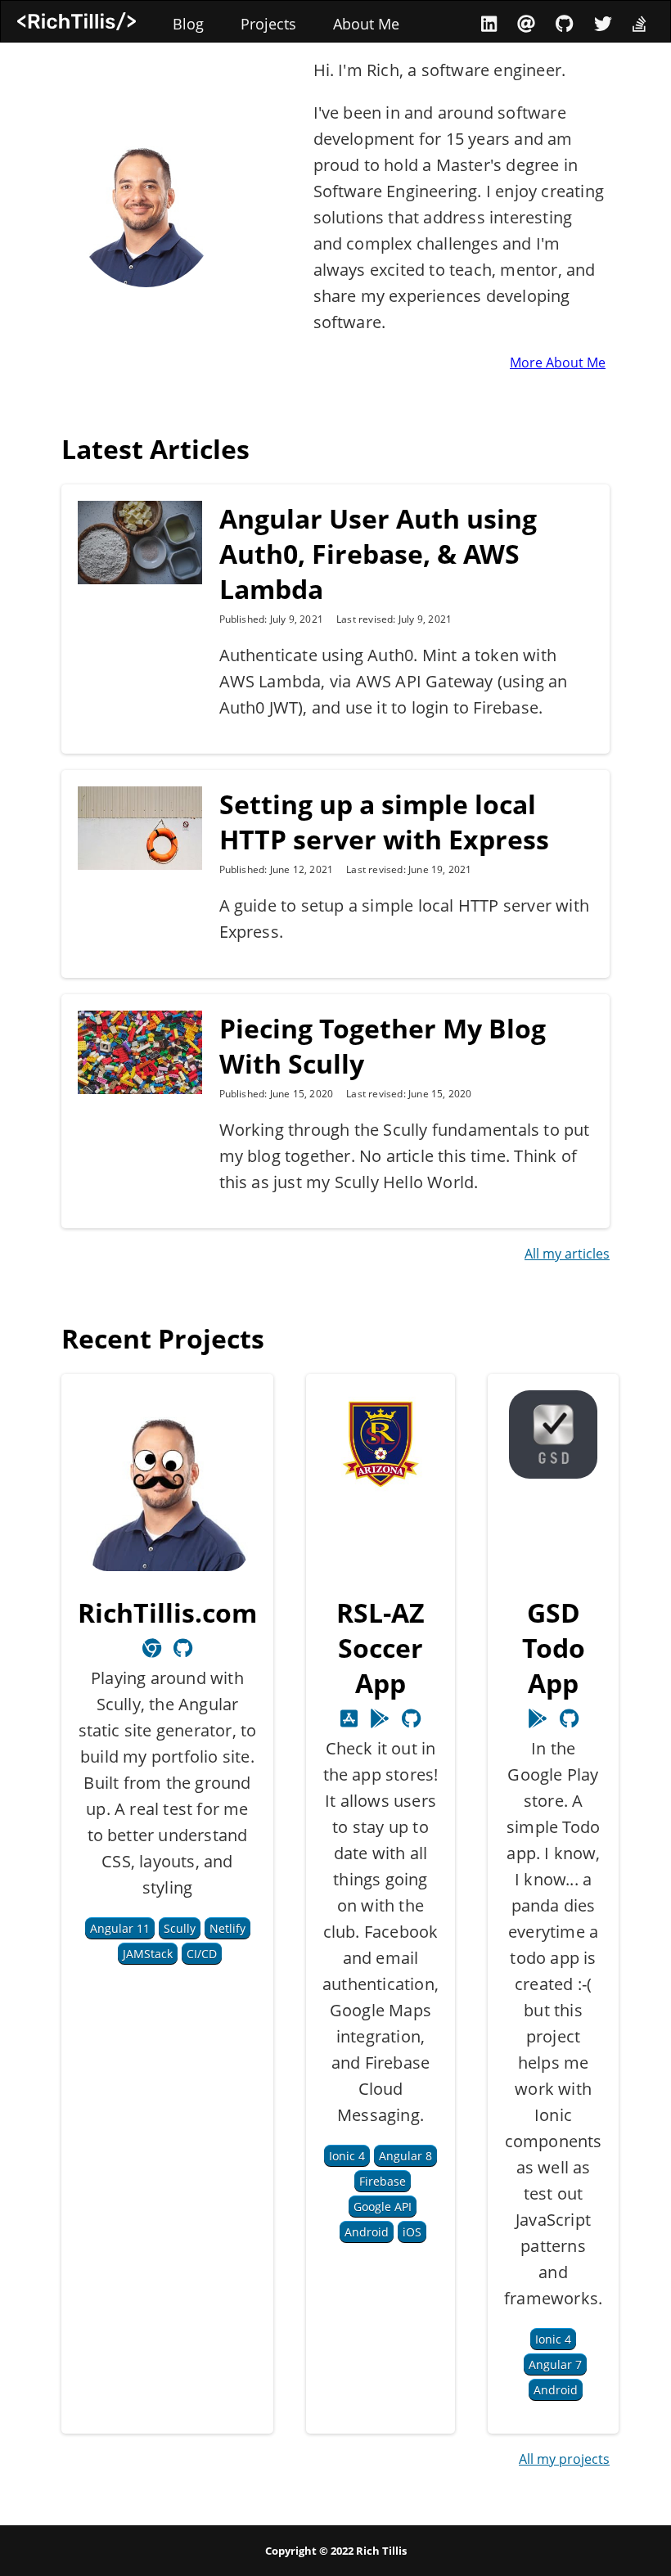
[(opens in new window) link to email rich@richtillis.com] (526, 23)
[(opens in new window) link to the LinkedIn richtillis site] (489, 23)
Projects (268, 24)
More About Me (558, 363)
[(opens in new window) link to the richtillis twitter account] (603, 23)
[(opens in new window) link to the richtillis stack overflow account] (639, 23)
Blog (188, 24)
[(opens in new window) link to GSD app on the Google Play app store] (538, 1718)
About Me (366, 24)
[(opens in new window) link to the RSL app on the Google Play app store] (349, 1718)
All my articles (567, 1254)
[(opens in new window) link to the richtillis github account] (564, 23)
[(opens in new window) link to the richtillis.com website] (152, 1648)
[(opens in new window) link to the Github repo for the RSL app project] (411, 1718)
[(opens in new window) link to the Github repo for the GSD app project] (569, 1718)
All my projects (564, 2459)
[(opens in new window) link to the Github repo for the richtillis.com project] (183, 1648)
